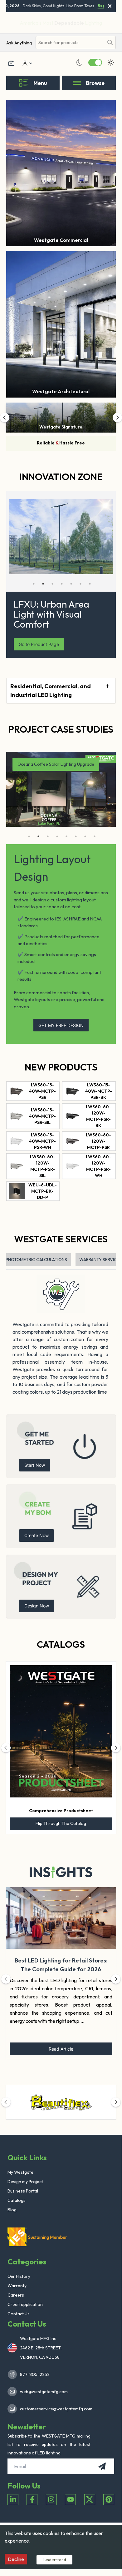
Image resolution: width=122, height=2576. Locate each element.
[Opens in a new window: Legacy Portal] (11, 63)
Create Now (37, 1535)
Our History (19, 2276)
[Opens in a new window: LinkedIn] (13, 2500)
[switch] (95, 63)
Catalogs (61, 1644)
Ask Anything (19, 43)
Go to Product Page (39, 644)
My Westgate (20, 2172)
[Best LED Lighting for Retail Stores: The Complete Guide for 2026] (61, 1918)
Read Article (61, 2049)
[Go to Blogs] (61, 1872)
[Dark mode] (80, 63)
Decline (16, 2559)
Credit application (25, 2304)
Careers (16, 2295)
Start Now (35, 1465)
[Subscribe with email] (102, 2466)
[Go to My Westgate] (24, 63)
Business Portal (23, 2191)
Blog (12, 2210)
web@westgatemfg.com (44, 2392)
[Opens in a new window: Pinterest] (109, 2500)
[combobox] (70, 43)
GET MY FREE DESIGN (61, 1025)
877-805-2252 (35, 2374)
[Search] (110, 43)
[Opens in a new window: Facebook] (32, 2500)
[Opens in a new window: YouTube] (70, 2500)
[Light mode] (111, 63)
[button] (5, 418)
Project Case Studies (61, 729)
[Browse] (77, 83)
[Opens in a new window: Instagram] (51, 2500)
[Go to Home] (39, 2237)
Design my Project (25, 2182)
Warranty (17, 2286)
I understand (54, 2559)
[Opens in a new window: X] (90, 2500)
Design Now (37, 1606)
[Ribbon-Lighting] (61, 2102)
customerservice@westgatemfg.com (54, 2409)
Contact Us (19, 2314)
